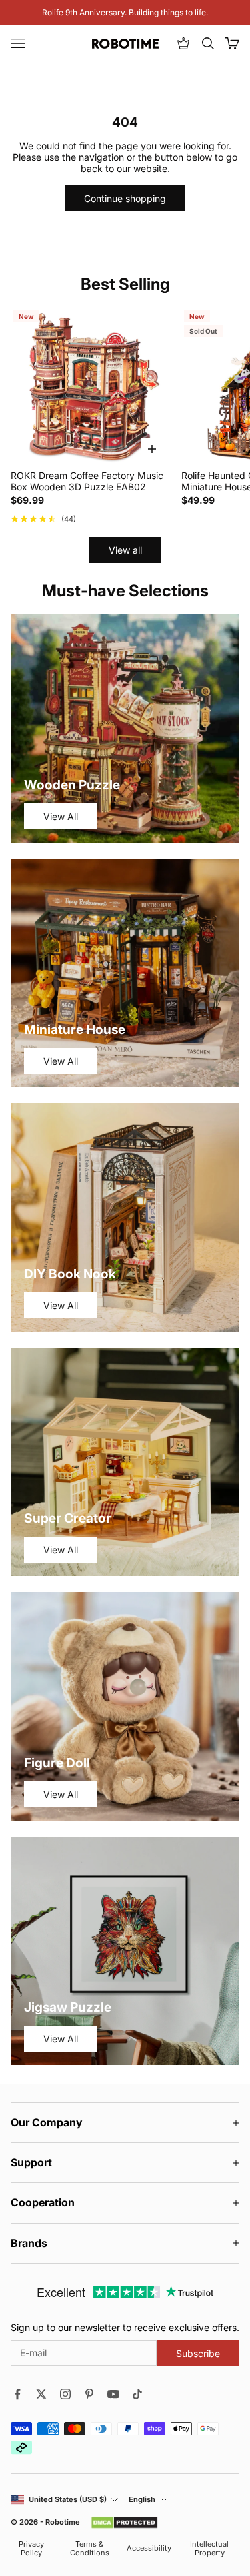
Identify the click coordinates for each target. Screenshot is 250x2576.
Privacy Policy (31, 2549)
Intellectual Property (209, 2549)
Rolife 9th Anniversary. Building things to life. (125, 12)
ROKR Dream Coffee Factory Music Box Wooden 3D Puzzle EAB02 (87, 481)
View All (61, 816)
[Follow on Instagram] (65, 2394)
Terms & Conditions (90, 2549)
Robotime (63, 2522)
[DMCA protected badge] (124, 2523)
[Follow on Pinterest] (89, 2394)
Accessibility (149, 2548)
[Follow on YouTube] (113, 2394)
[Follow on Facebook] (17, 2394)
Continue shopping (125, 198)
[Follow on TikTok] (137, 2394)
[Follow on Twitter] (41, 2394)
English (142, 2500)
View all (125, 550)
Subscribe (198, 2353)
